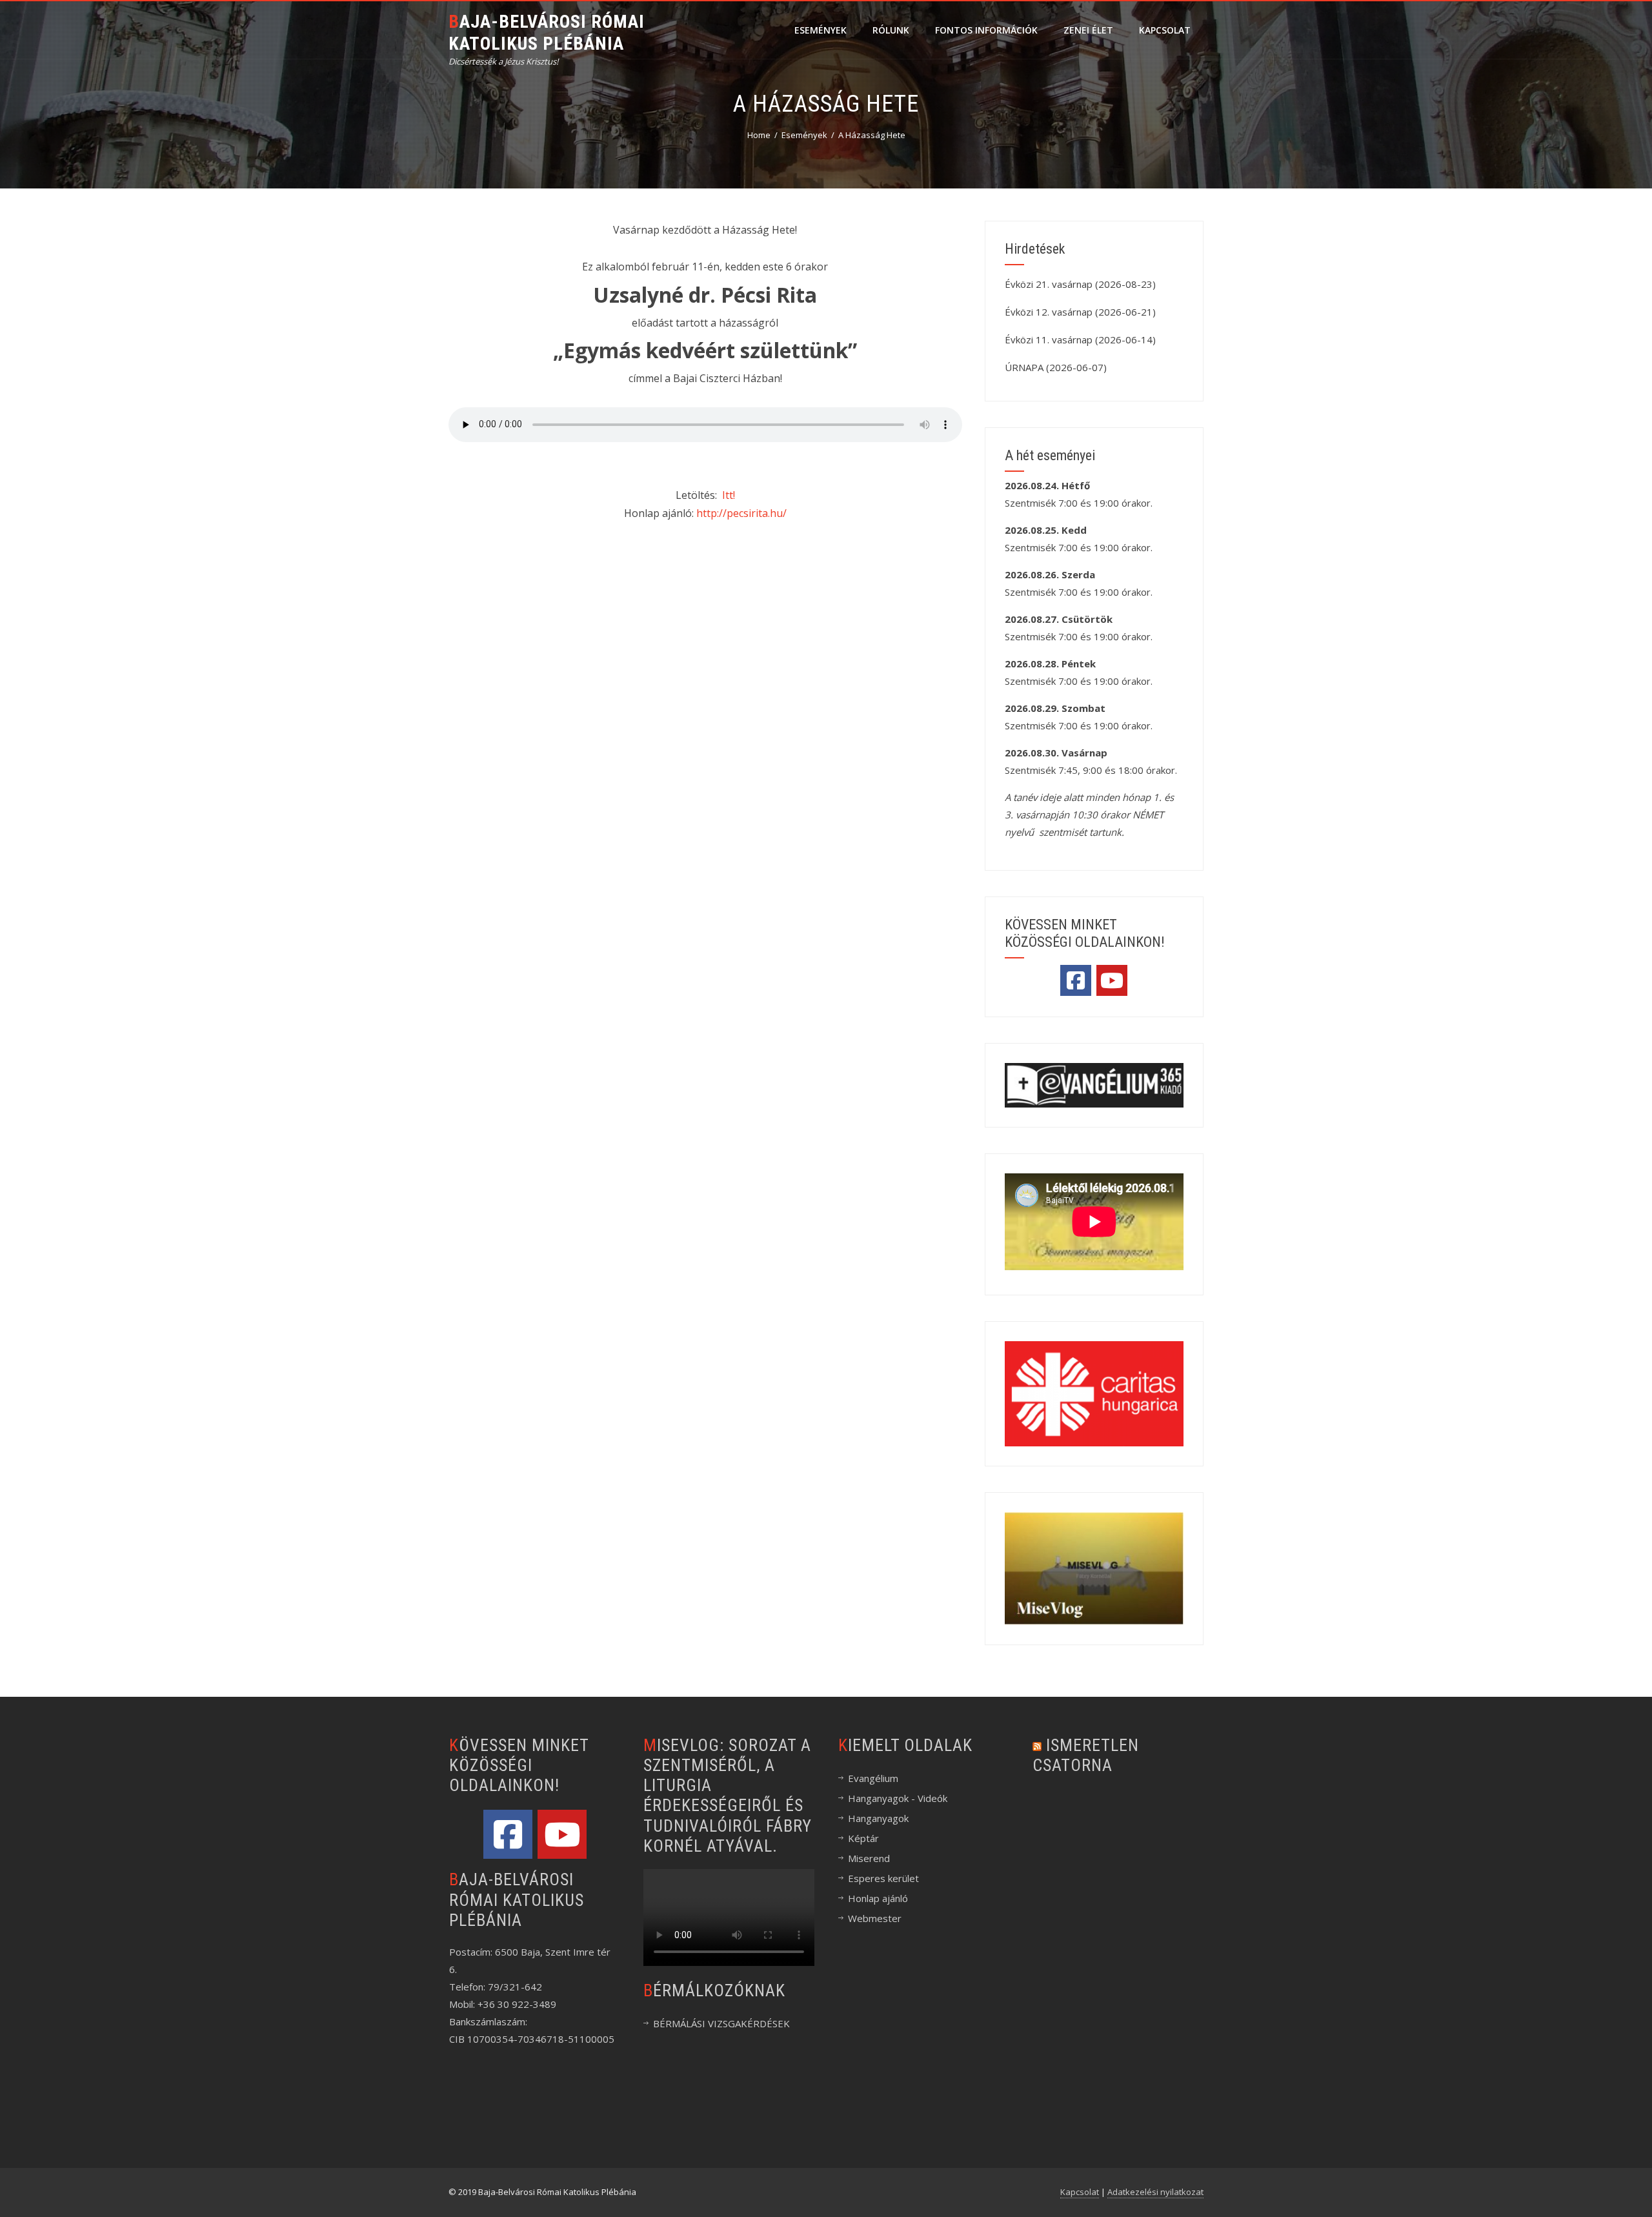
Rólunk (891, 30)
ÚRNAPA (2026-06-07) (1056, 367)
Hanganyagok (878, 1818)
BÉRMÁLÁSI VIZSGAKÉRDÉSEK (721, 2023)
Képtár (863, 1838)
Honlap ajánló (878, 1898)
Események (821, 30)
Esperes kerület (883, 1878)
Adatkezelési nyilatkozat (1155, 2192)
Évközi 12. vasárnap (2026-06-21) (1080, 312)
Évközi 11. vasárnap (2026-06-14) (1080, 339)
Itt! (729, 495)
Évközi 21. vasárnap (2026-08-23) (1080, 284)
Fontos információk (986, 30)
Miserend (869, 1858)
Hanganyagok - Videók (898, 1798)
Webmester (875, 1918)
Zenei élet (1088, 30)
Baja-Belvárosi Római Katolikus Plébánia (547, 33)
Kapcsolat (1165, 30)
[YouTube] (1112, 980)
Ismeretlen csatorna (1086, 1755)
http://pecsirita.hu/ (741, 513)
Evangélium (873, 1778)
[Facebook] (1076, 980)
